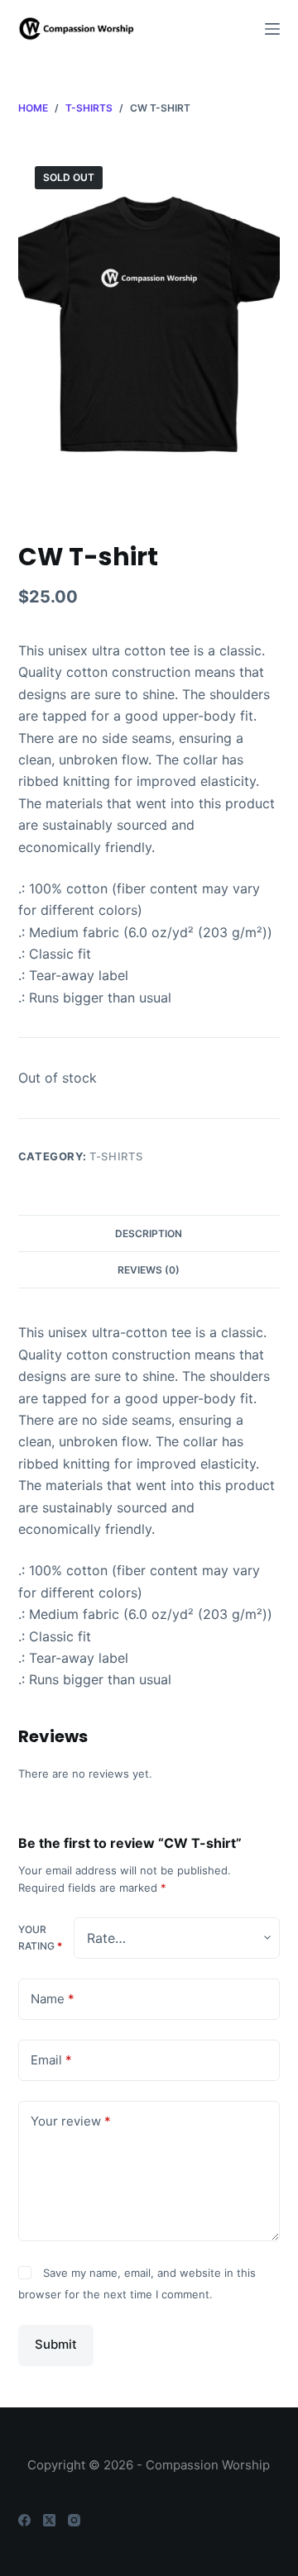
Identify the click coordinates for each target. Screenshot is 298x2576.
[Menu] (272, 29)
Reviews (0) (149, 1270)
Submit (56, 2344)
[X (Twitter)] (49, 2520)
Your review (71, 2121)
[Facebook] (24, 2520)
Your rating (40, 1938)
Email (51, 2060)
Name (53, 1999)
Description (149, 1233)
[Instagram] (74, 2520)
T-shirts (116, 1156)
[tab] (149, 1233)
